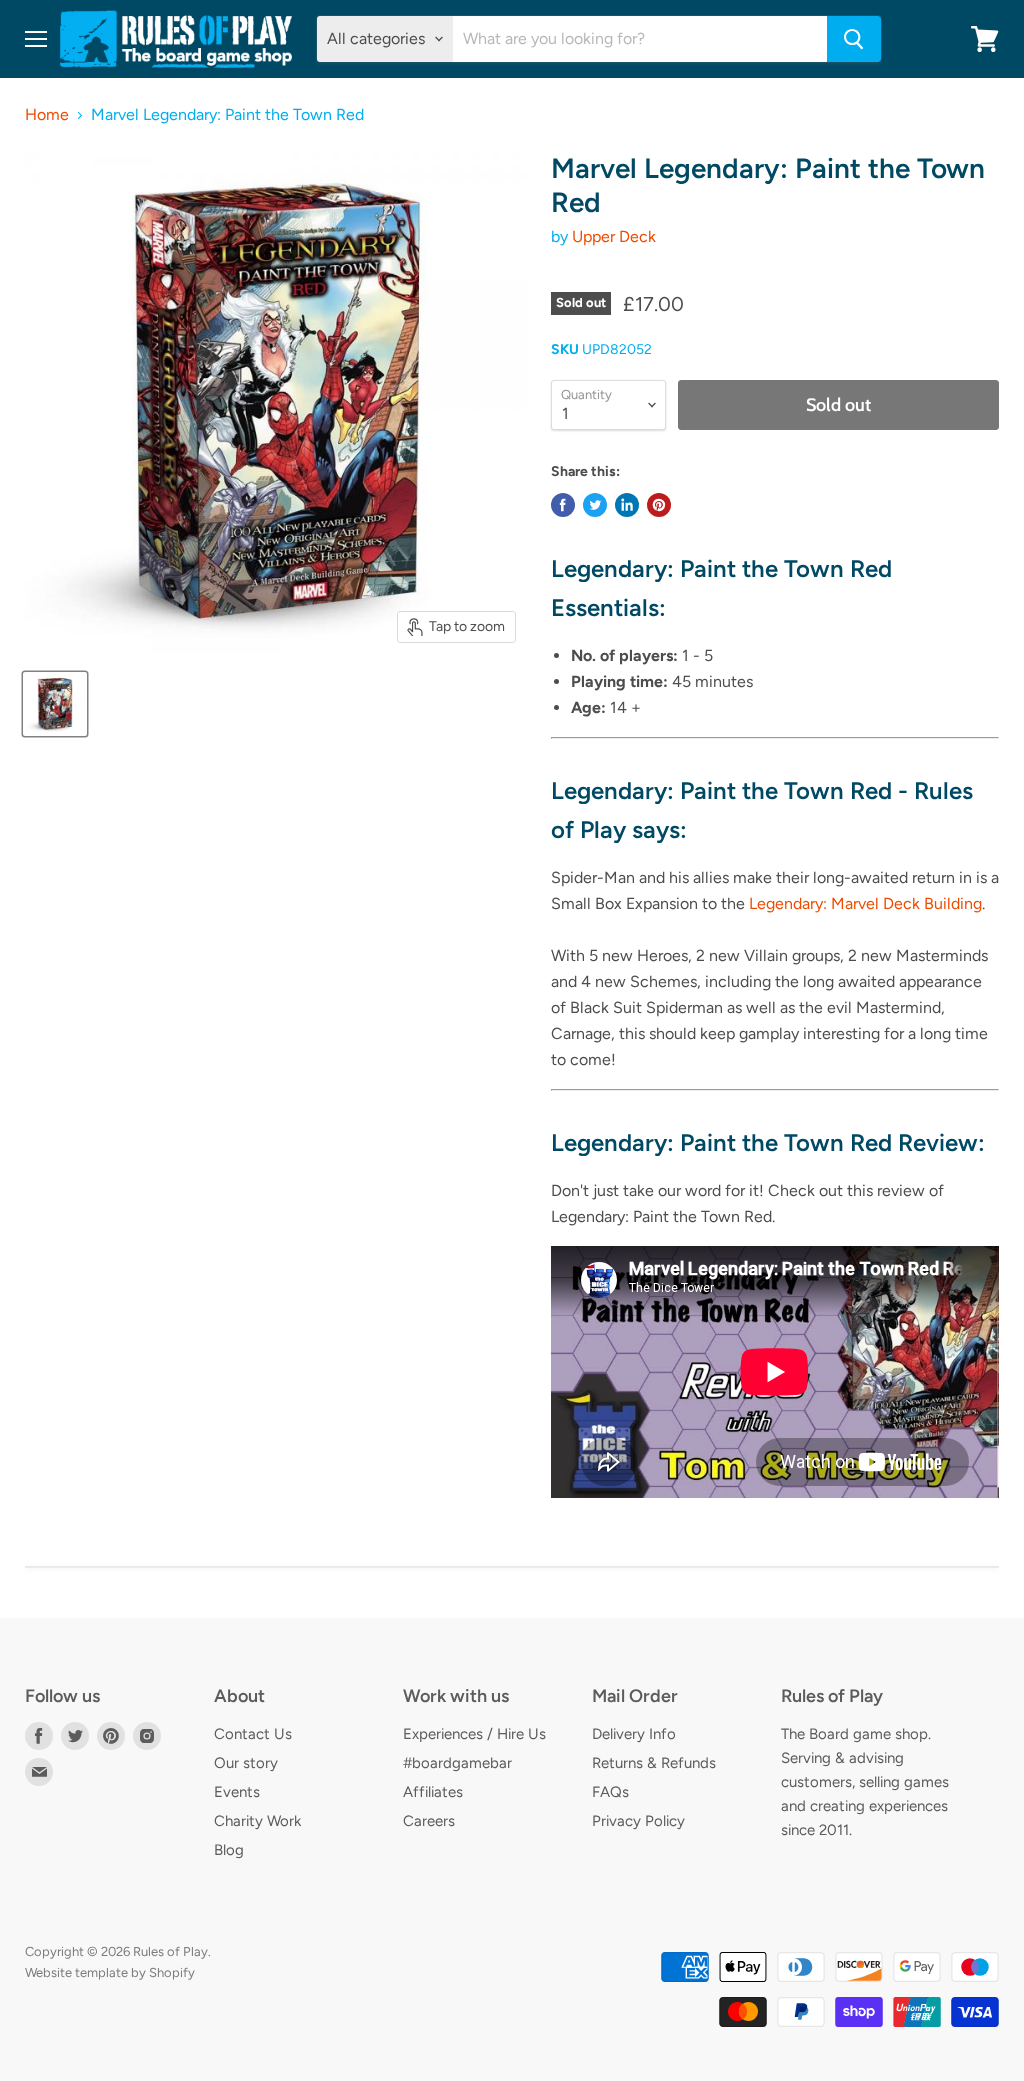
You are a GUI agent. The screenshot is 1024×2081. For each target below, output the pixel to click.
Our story (246, 1763)
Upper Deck (614, 236)
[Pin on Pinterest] (659, 505)
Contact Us (253, 1734)
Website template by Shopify (110, 1972)
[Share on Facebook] (563, 505)
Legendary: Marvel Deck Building (865, 903)
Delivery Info (634, 1734)
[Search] (854, 39)
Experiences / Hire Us (474, 1734)
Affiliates (433, 1792)
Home (47, 115)
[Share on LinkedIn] (627, 505)
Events (237, 1792)
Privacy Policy (638, 1821)
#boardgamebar (457, 1763)
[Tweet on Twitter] (595, 505)
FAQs (610, 1792)
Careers (429, 1821)
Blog (229, 1850)
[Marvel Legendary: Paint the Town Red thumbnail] (55, 704)
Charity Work (257, 1821)
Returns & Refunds (654, 1763)
